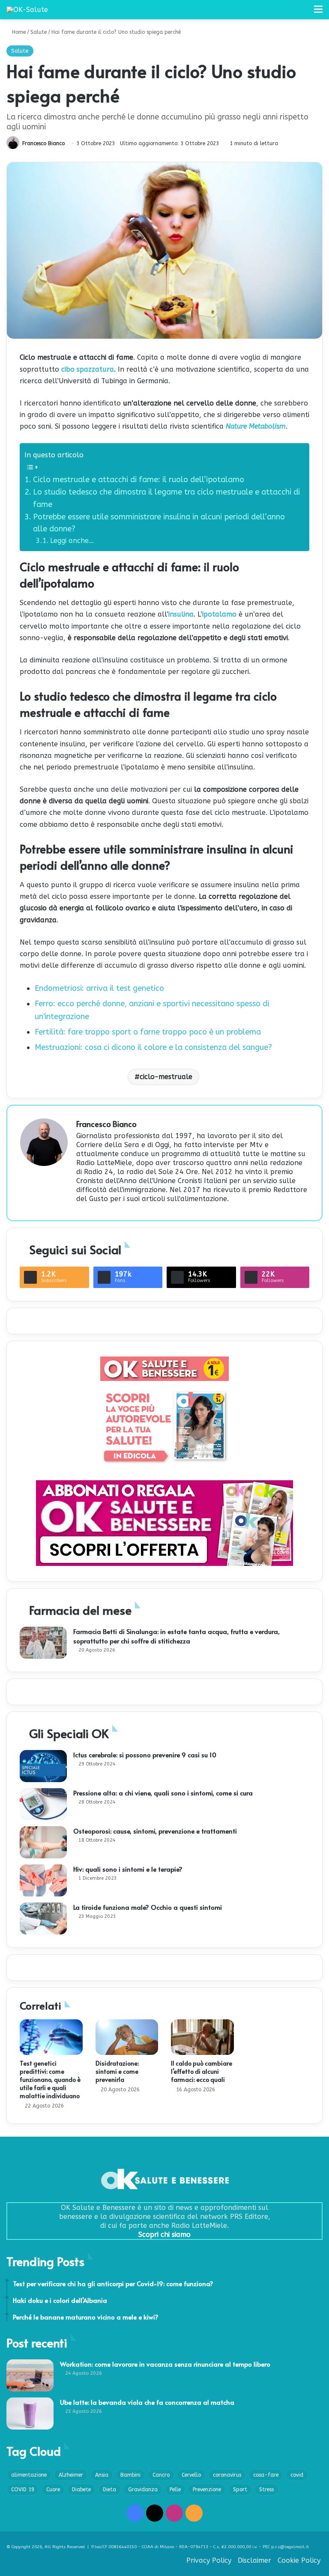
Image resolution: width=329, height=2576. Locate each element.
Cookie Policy (299, 2560)
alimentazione (29, 2475)
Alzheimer (71, 2475)
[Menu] (318, 13)
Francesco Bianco (43, 143)
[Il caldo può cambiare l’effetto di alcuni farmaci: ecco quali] (202, 2037)
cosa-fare (266, 2475)
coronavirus (227, 2475)
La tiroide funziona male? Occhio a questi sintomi (148, 1907)
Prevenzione (207, 2490)
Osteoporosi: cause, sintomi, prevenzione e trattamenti (155, 1831)
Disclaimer (254, 2560)
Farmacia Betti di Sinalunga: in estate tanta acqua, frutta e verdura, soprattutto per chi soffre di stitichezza (176, 1636)
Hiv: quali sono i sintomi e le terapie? (128, 1869)
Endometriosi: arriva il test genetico (99, 988)
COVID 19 (23, 2490)
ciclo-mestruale (166, 1077)
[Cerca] (303, 13)
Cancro (161, 2475)
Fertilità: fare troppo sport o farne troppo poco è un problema (148, 1032)
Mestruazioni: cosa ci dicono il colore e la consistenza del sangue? (153, 1047)
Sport (240, 2490)
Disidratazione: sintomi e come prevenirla (117, 2071)
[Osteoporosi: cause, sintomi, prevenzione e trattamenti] (43, 1842)
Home (18, 32)
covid (297, 2475)
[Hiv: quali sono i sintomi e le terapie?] (43, 1880)
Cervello (191, 2475)
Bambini (130, 2475)
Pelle (175, 2490)
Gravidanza (143, 2490)
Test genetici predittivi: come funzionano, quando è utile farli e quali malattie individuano (50, 2080)
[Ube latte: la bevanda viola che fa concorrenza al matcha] (30, 2414)
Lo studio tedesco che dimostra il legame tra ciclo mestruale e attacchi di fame (166, 498)
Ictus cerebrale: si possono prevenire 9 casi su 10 (145, 1755)
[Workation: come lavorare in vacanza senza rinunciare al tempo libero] (30, 2375)
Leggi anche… (72, 541)
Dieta (109, 2490)
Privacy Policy (209, 2560)
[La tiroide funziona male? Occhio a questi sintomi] (43, 1919)
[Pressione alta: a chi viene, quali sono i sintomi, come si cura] (43, 1804)
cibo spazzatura (88, 369)
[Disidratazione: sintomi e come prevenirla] (127, 2037)
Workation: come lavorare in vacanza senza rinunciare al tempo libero (165, 2364)
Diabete (81, 2490)
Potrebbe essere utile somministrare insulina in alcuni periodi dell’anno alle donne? (159, 523)
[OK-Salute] (27, 10)
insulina (181, 614)
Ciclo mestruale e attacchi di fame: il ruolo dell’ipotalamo (139, 480)
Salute (39, 32)
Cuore (53, 2490)
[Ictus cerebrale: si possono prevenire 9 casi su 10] (43, 1766)
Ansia (102, 2475)
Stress (266, 2490)
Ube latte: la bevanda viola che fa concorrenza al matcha (147, 2402)
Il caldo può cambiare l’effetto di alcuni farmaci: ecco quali (202, 2071)
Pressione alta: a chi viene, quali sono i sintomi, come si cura (163, 1793)
